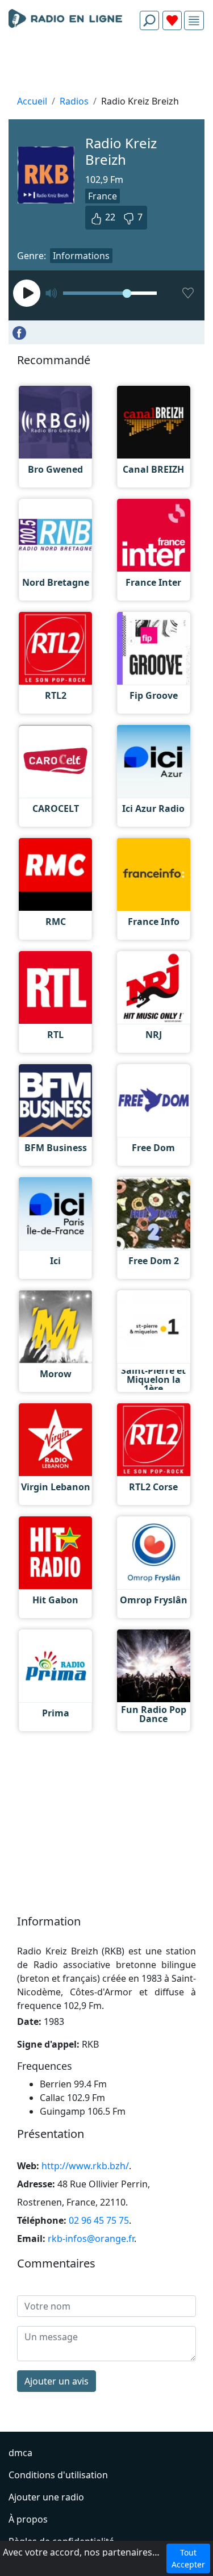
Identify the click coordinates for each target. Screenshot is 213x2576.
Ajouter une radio (46, 2497)
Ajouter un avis (57, 2381)
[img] (194, 21)
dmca (20, 2453)
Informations (81, 256)
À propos (28, 2519)
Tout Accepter (188, 2558)
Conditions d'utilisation (58, 2475)
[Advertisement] (106, 66)
